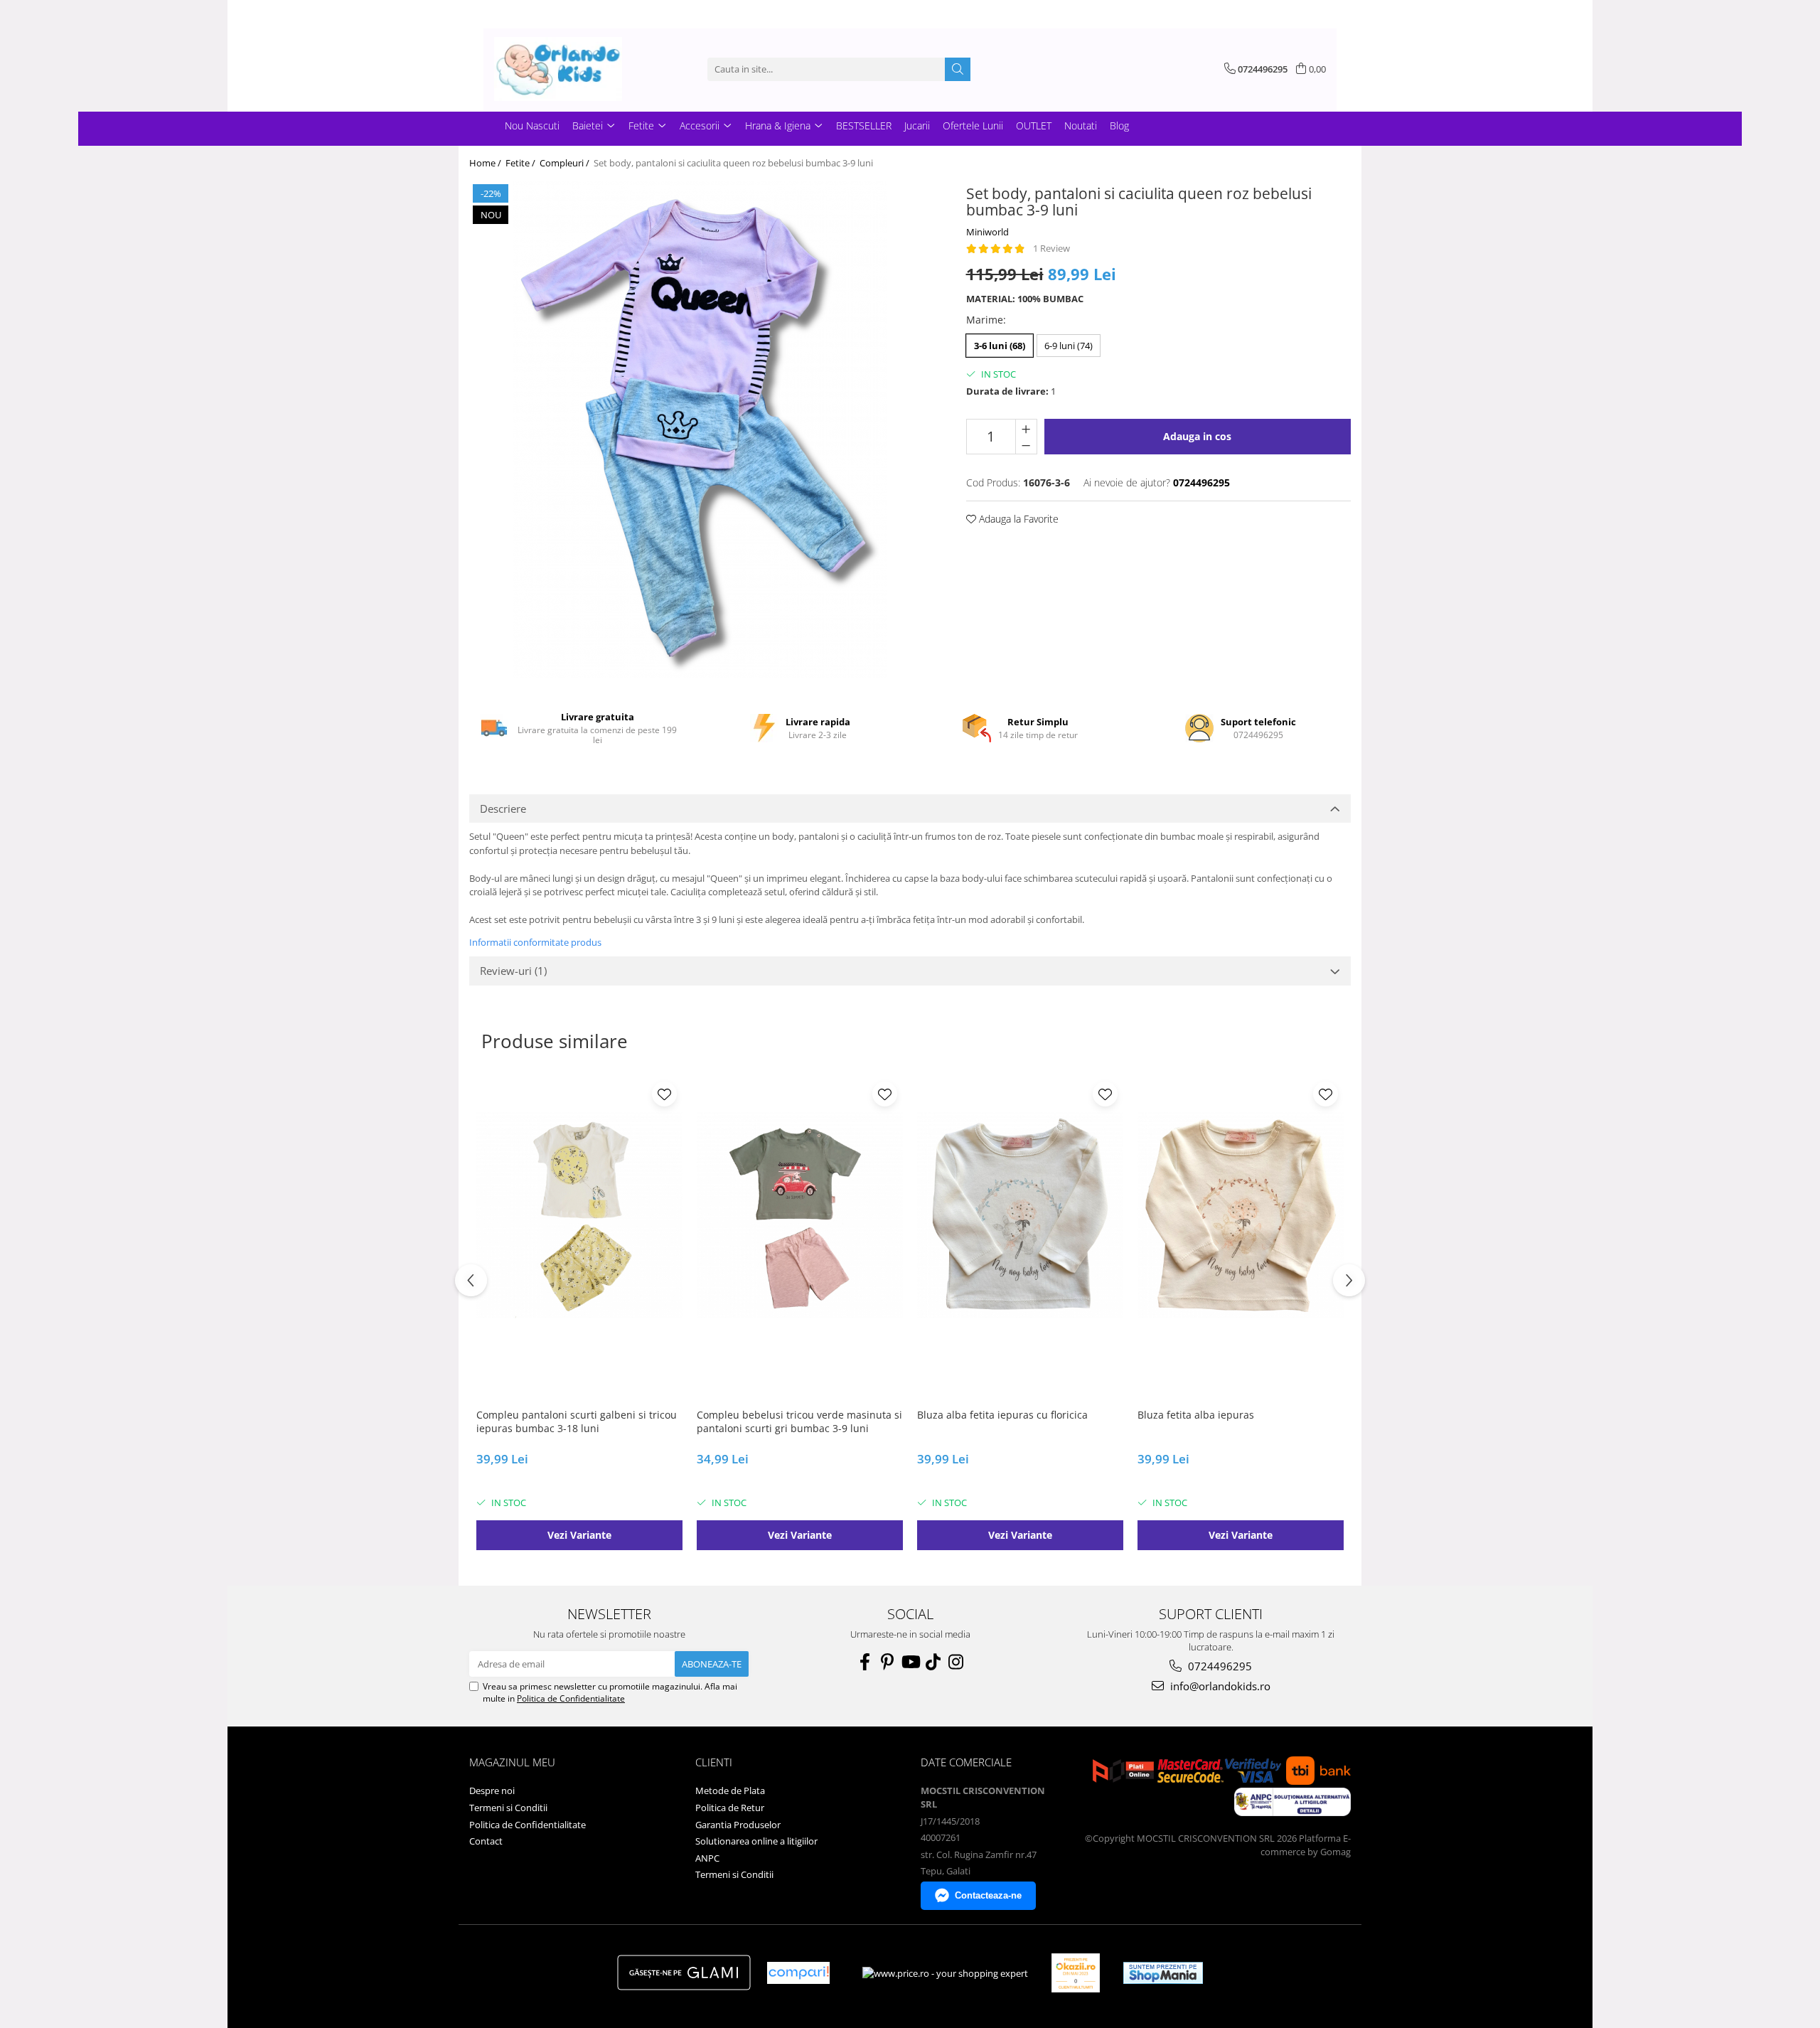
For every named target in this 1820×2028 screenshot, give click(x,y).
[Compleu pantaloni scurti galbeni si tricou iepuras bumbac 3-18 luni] (579, 1215)
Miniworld (987, 232)
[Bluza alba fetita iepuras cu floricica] (1020, 1215)
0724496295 (1219, 1666)
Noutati (1081, 126)
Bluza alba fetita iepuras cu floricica (1002, 1415)
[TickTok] (933, 1662)
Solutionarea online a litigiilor (756, 1841)
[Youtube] (910, 1662)
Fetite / (521, 163)
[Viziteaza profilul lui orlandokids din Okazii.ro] (1076, 1973)
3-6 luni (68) (1000, 346)
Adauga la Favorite (1017, 519)
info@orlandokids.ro (1219, 1686)
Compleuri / (566, 163)
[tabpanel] (700, 429)
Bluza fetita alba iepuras (1196, 1415)
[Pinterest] (887, 1662)
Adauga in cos (1197, 436)
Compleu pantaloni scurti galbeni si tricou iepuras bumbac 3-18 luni (577, 1421)
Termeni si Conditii (508, 1808)
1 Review (1051, 248)
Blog (1119, 126)
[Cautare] (958, 69)
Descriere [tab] (503, 808)
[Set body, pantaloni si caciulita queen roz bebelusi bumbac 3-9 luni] (700, 429)
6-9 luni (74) (1069, 346)
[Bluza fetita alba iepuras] (1241, 1215)
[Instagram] (955, 1662)
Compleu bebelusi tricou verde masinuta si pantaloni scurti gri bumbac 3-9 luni (799, 1421)
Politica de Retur (730, 1808)
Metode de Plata (730, 1790)
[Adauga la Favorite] (664, 1094)
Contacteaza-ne (988, 1895)
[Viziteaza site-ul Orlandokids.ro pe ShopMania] (1163, 1973)
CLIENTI (714, 1762)
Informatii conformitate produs (535, 942)
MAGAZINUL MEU (512, 1762)
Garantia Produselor (738, 1825)
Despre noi (492, 1790)
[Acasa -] (565, 69)
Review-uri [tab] (513, 971)
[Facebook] (864, 1662)
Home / (486, 163)
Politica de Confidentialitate (571, 1698)
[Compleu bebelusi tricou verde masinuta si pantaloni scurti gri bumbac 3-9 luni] (800, 1215)
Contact (486, 1841)
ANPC (707, 1858)
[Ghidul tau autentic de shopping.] (798, 1973)
